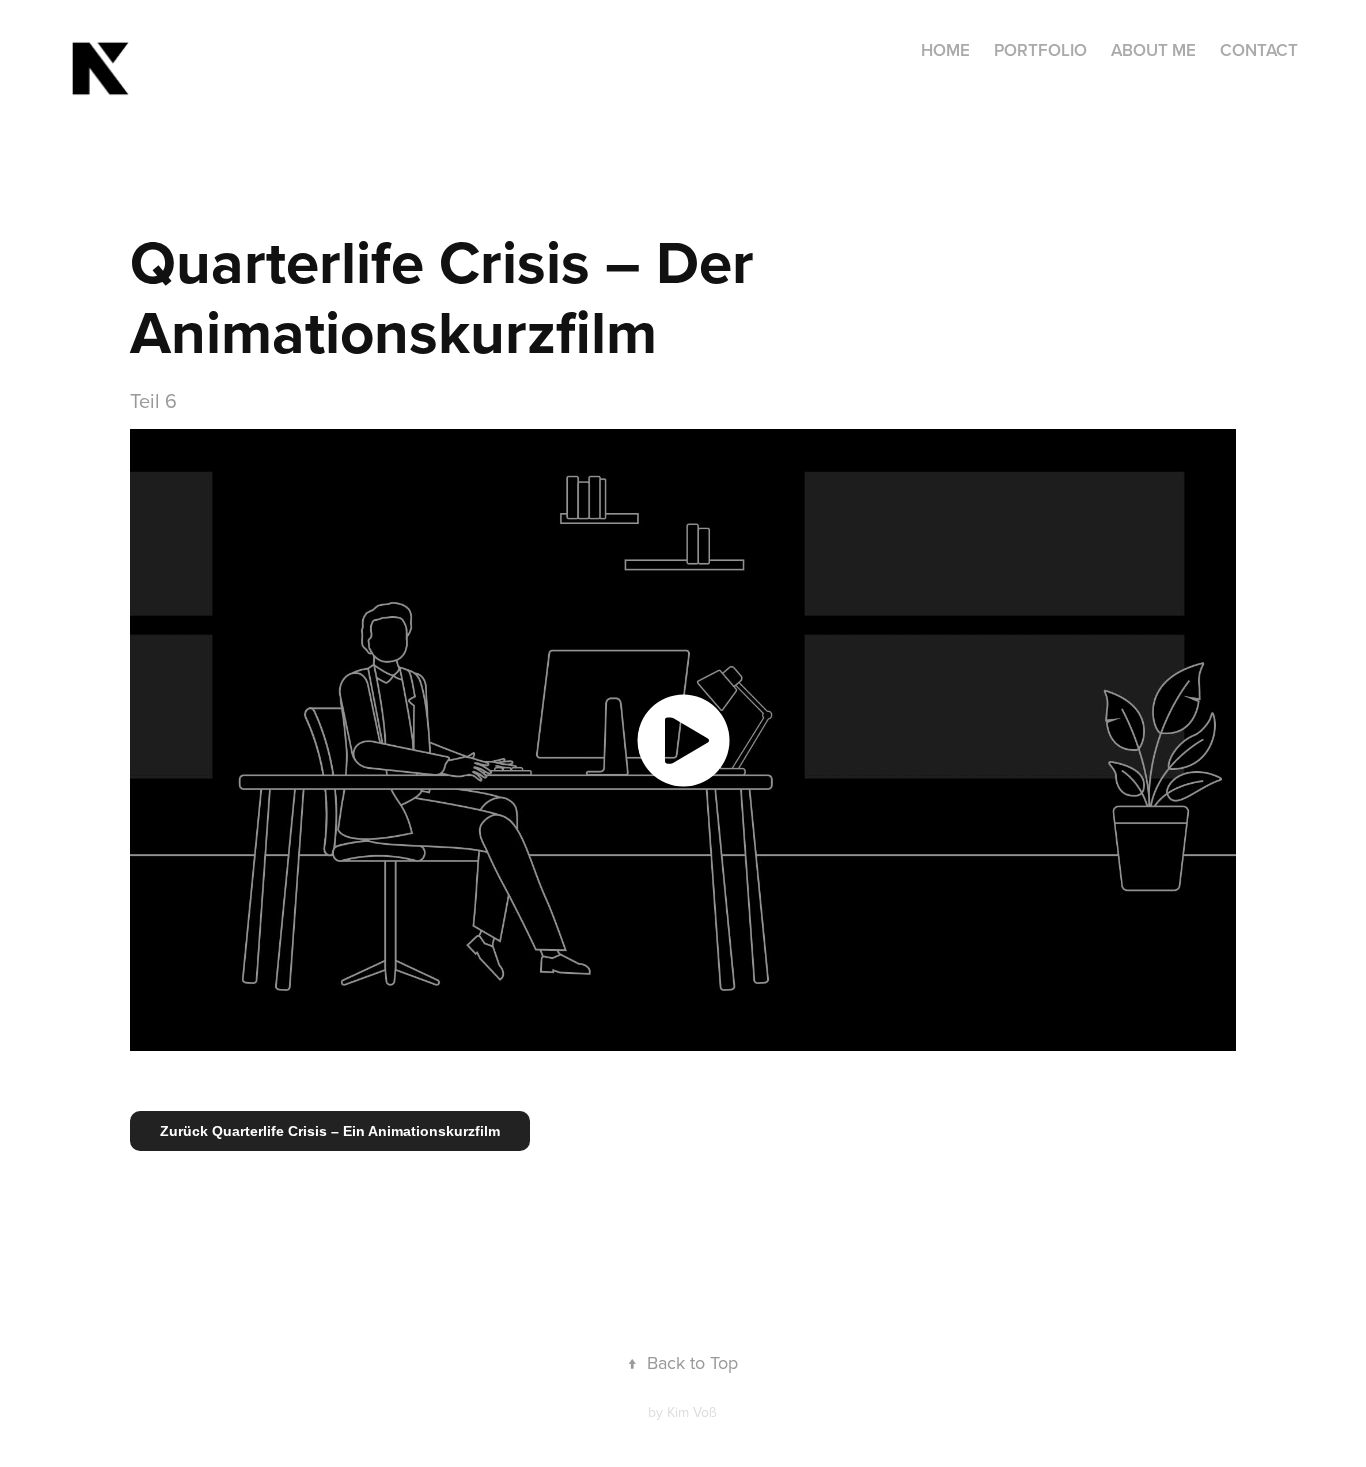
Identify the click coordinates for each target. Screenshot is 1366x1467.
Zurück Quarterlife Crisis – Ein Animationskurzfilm (330, 1131)
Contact (1259, 50)
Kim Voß (692, 1412)
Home (945, 50)
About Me (1153, 50)
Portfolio (1040, 50)
